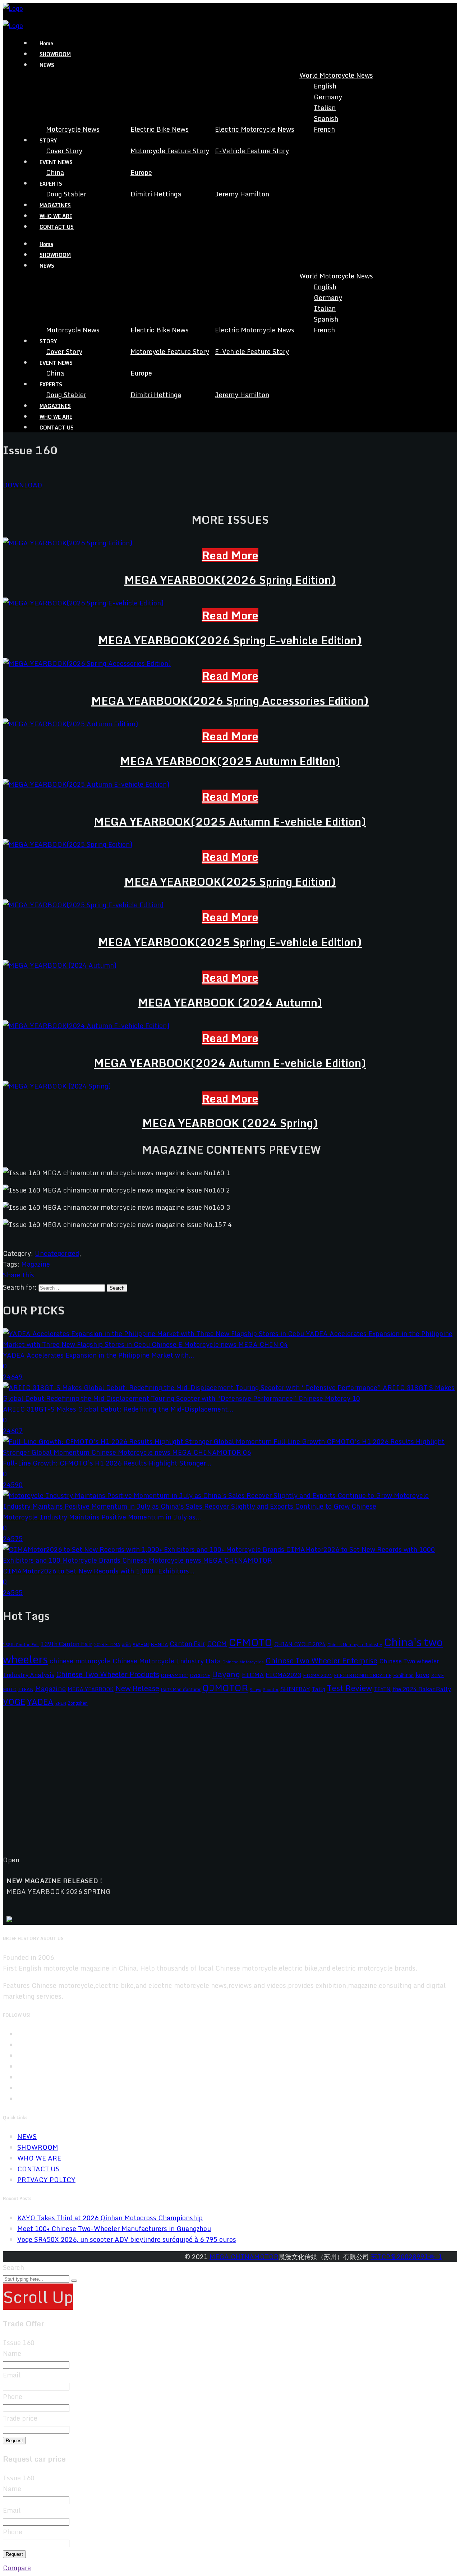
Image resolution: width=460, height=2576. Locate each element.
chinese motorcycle (80, 1661)
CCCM (217, 1643)
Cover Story (64, 151)
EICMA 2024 (318, 1675)
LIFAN (26, 1689)
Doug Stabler (66, 194)
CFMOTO (250, 1642)
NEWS (27, 2136)
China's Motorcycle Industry (355, 1645)
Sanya (256, 1690)
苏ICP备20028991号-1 (406, 2257)
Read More (230, 555)
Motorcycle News (73, 129)
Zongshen (78, 1703)
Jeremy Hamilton (242, 194)
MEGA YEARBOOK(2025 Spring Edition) (230, 882)
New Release (137, 1688)
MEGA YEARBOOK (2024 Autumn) (230, 1002)
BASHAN (141, 1645)
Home (46, 43)
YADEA (40, 1702)
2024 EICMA (107, 1644)
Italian (325, 108)
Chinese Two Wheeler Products (108, 1674)
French (324, 129)
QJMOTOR (225, 1688)
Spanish (326, 118)
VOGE (14, 1702)
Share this (19, 1275)
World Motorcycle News (336, 75)
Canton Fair (187, 1644)
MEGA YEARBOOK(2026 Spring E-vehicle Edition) (230, 640)
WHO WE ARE (56, 216)
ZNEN (61, 1703)
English (325, 86)
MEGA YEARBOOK (91, 1689)
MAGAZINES (55, 205)
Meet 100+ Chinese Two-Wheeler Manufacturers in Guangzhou (114, 2229)
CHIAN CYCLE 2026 (300, 1644)
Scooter (271, 1689)
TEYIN (382, 1689)
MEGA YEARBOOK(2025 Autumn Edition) (230, 761)
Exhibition (403, 1675)
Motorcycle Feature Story (170, 151)
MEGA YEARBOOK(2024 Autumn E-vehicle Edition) (230, 1063)
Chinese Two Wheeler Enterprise (321, 1661)
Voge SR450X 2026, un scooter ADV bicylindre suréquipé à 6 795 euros (127, 2239)
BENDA (159, 1644)
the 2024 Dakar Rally (422, 1689)
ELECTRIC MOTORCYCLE (363, 1675)
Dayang (226, 1674)
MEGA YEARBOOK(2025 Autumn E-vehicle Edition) (230, 821)
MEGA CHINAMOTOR (244, 2257)
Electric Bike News (160, 129)
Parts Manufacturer (181, 1689)
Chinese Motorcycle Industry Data (167, 1661)
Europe (141, 172)
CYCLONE (200, 1675)
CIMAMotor (175, 1675)
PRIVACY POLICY (46, 2180)
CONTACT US (57, 227)
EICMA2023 (283, 1675)
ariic (126, 1644)
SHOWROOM (55, 54)
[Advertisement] (218, 1787)
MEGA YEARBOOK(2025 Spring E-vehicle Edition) (230, 942)
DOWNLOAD (22, 485)
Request (14, 2441)
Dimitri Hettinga (156, 194)
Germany (328, 97)
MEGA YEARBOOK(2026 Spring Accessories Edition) (230, 701)
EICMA (253, 1675)
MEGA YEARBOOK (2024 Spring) (230, 1123)
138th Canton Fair (21, 1644)
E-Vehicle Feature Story (252, 151)
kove (422, 1675)
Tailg (318, 1689)
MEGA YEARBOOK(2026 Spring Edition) (230, 580)
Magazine (36, 1264)
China (55, 172)
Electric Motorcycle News (255, 129)
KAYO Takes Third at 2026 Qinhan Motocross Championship (110, 2218)
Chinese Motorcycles (243, 1662)
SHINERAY (295, 1689)
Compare (17, 2568)
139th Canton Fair (66, 1644)
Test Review (350, 1688)
